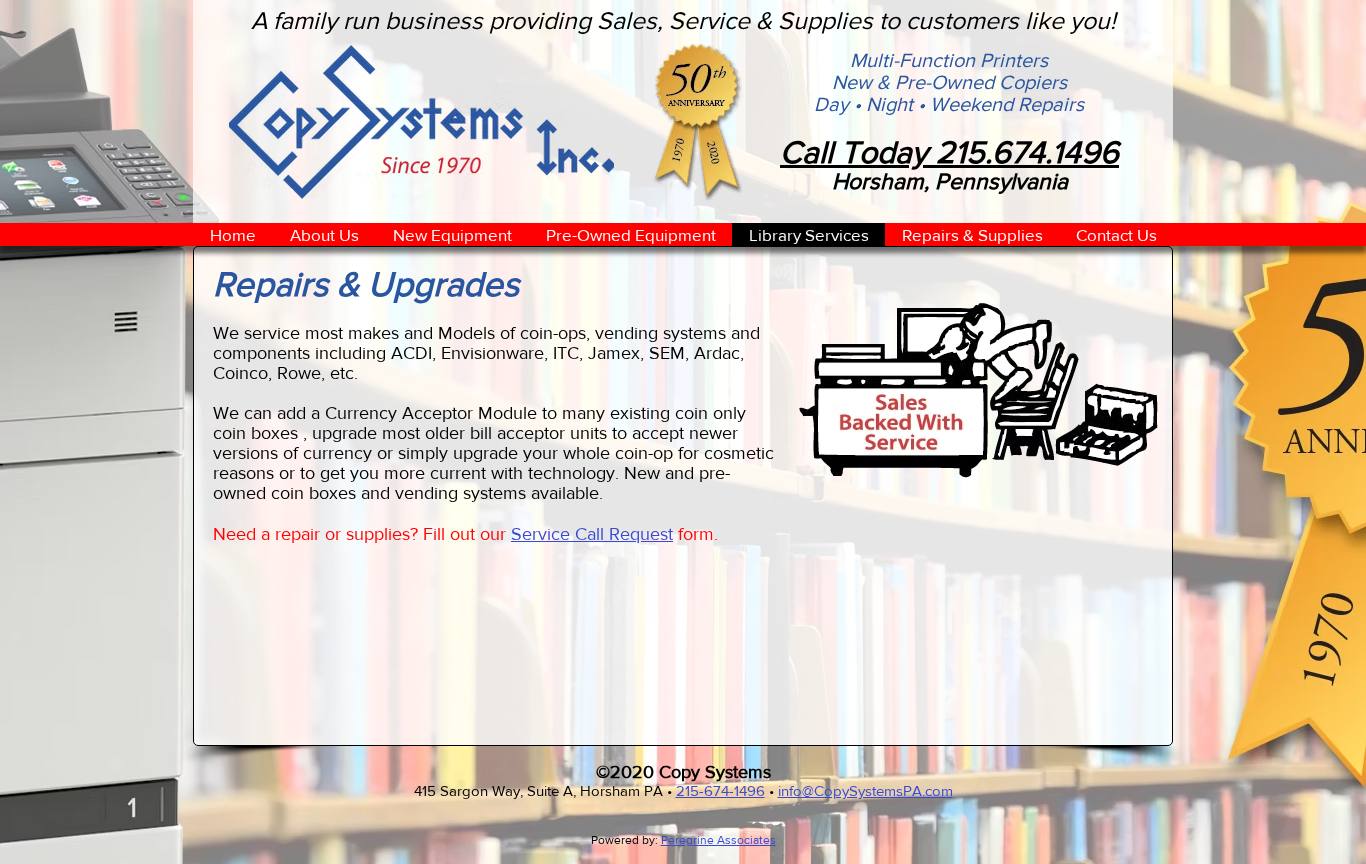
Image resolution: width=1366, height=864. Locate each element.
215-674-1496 (720, 790)
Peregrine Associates (718, 840)
